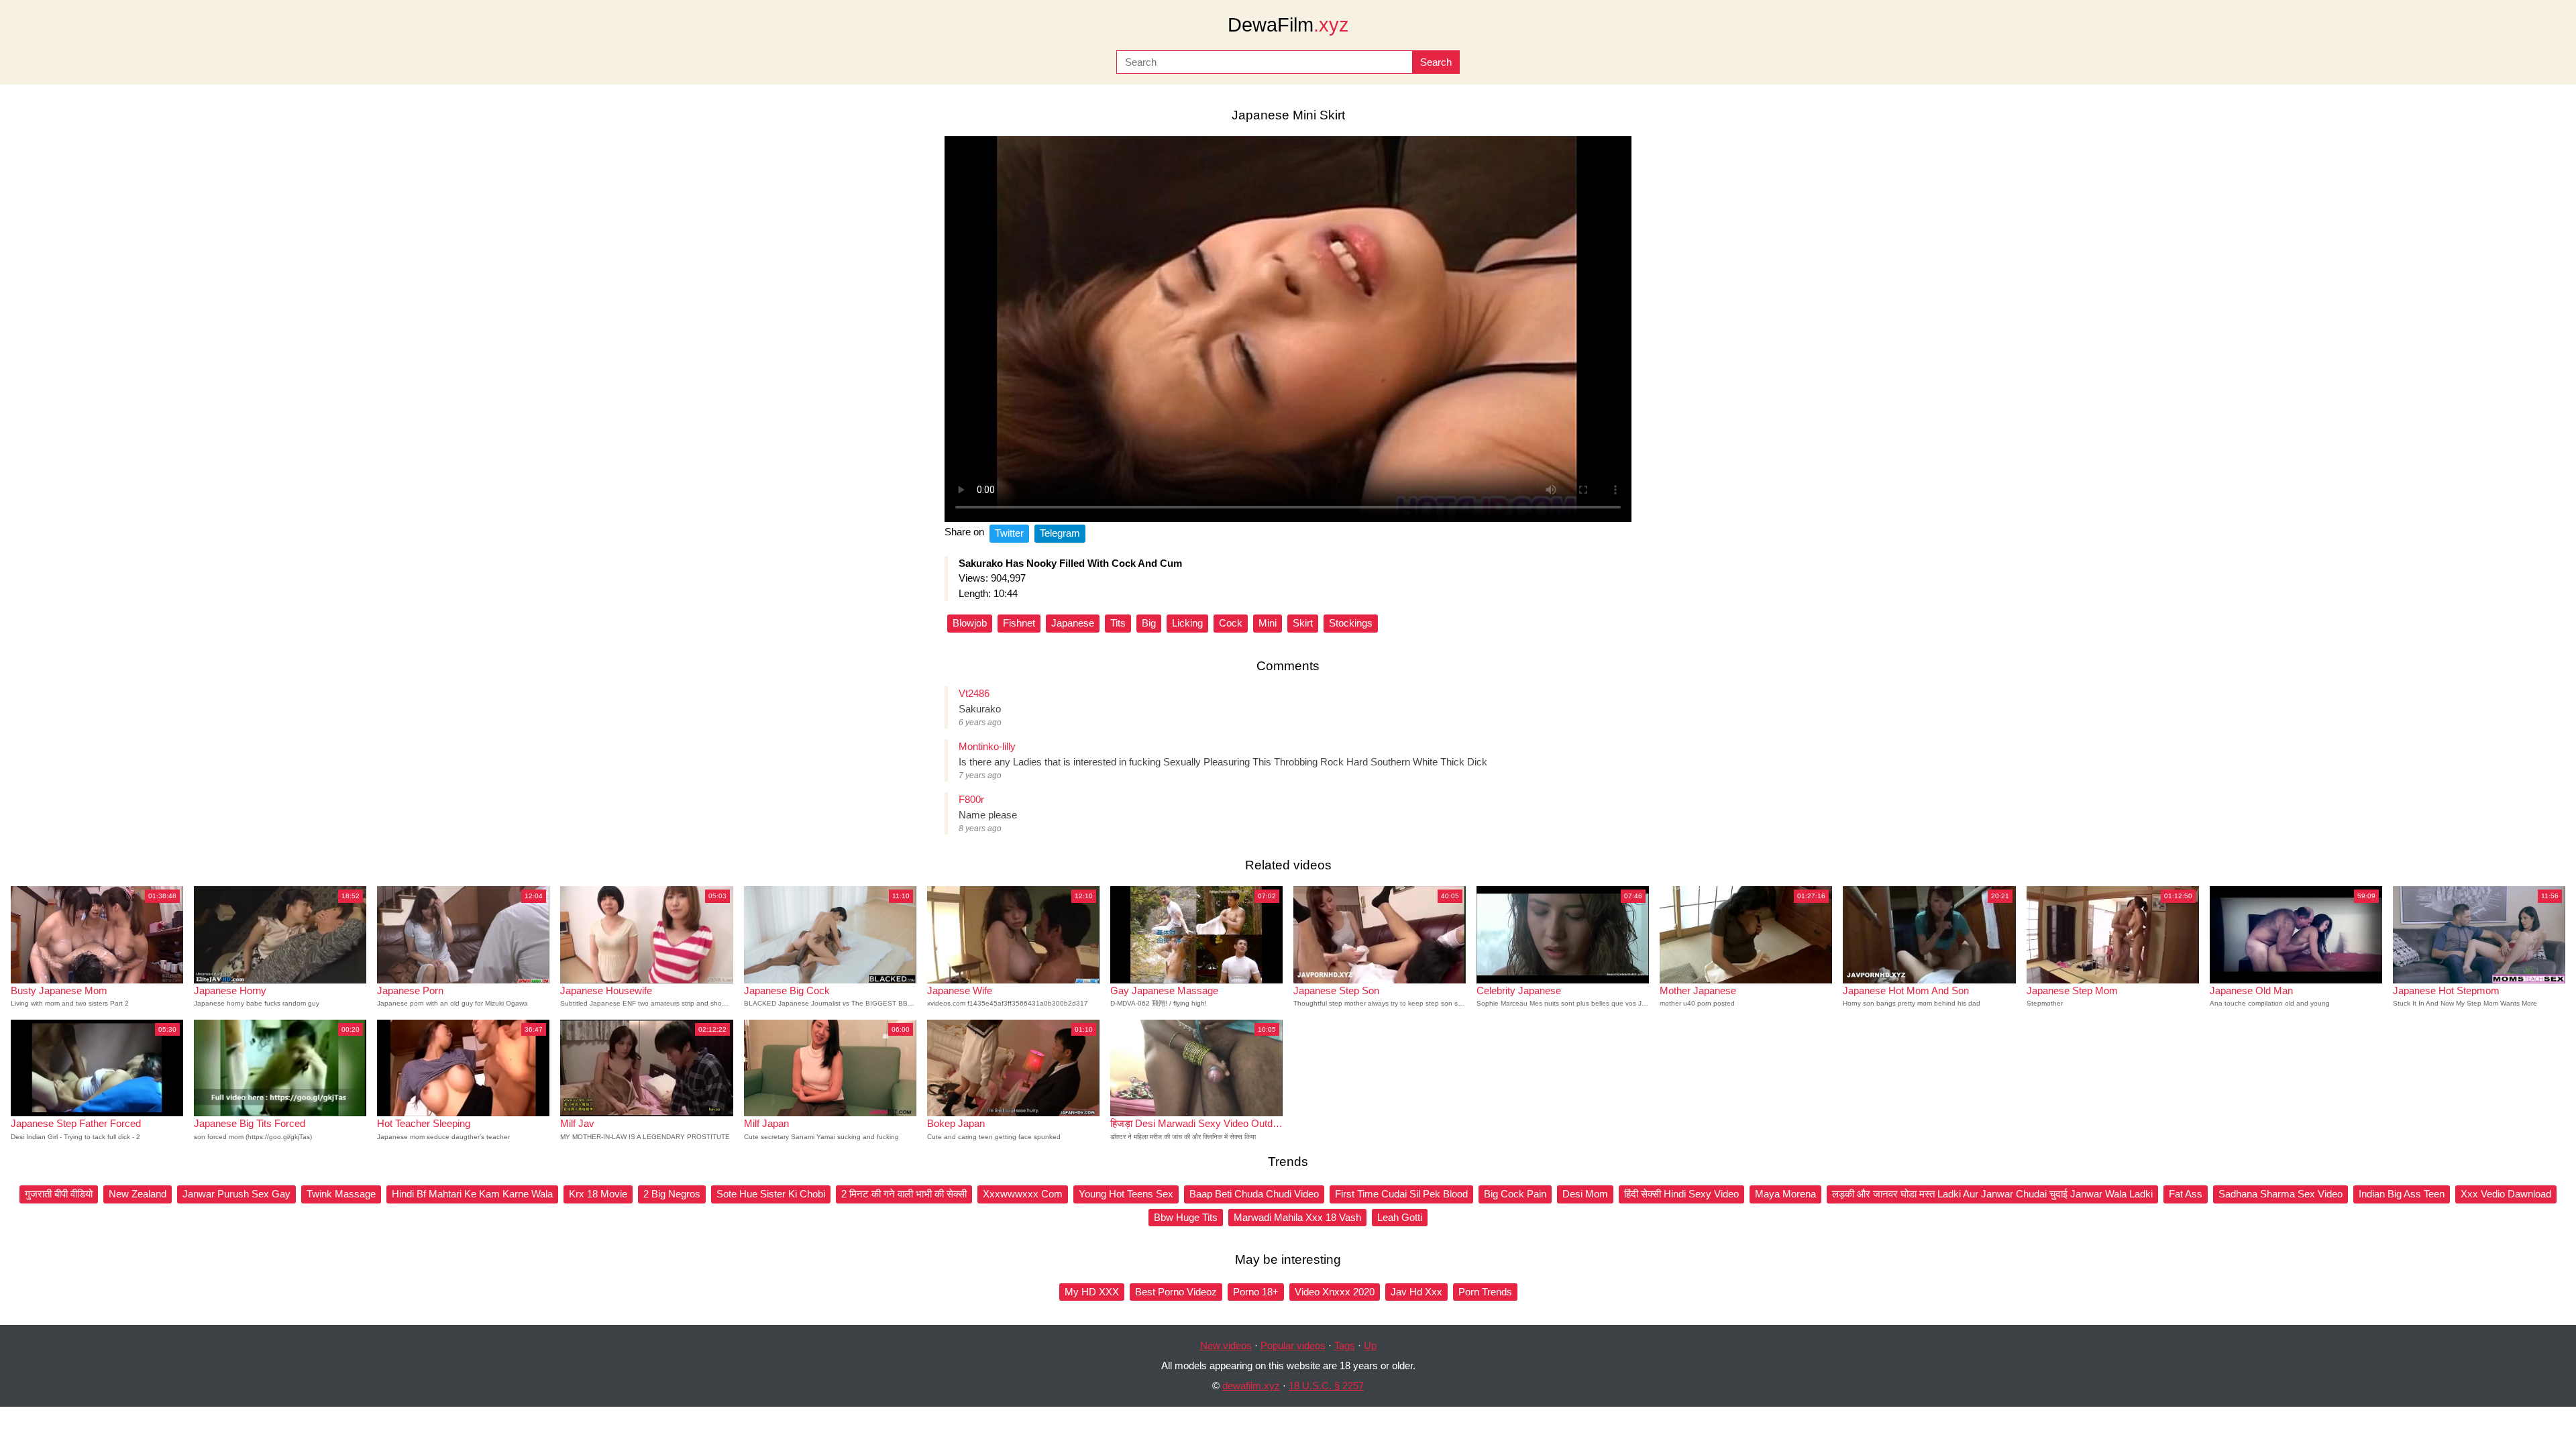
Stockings (1351, 623)
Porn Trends (1485, 1292)
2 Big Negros (672, 1194)
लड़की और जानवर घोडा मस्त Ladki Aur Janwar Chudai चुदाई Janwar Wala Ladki (1992, 1194)
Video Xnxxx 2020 (1335, 1292)
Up (1370, 1345)
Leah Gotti (1400, 1217)
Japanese (1073, 623)
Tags (1345, 1345)
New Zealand (138, 1194)
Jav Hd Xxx (1416, 1292)
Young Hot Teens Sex (1126, 1194)
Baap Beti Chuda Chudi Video (1254, 1194)
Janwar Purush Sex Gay (236, 1194)
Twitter (1009, 533)
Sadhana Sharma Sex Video (2280, 1194)
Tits (1118, 623)
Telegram (1060, 533)
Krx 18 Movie (598, 1194)
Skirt (1303, 623)
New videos (1226, 1345)
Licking (1187, 623)
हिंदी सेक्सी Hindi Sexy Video (1681, 1194)
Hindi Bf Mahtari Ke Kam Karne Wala (472, 1194)
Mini (1268, 623)
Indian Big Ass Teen (2402, 1194)
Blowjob (970, 623)
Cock (1231, 623)
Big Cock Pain (1515, 1194)
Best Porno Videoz (1176, 1292)
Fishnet (1019, 623)
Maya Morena (1785, 1194)
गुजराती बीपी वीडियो (59, 1194)
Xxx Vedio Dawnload (2506, 1194)
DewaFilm (1288, 25)
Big (1149, 623)
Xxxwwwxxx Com (1023, 1194)
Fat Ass (2186, 1194)
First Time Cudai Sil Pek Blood (1401, 1194)
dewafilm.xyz (1251, 1386)
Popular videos (1293, 1345)
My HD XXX (1092, 1292)
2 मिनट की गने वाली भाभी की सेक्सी (904, 1194)
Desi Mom (1585, 1194)
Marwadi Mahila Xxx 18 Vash (1297, 1217)
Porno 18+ (1256, 1292)
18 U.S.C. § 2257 (1326, 1386)
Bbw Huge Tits (1186, 1217)
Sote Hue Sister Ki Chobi (771, 1194)
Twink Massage (341, 1194)
